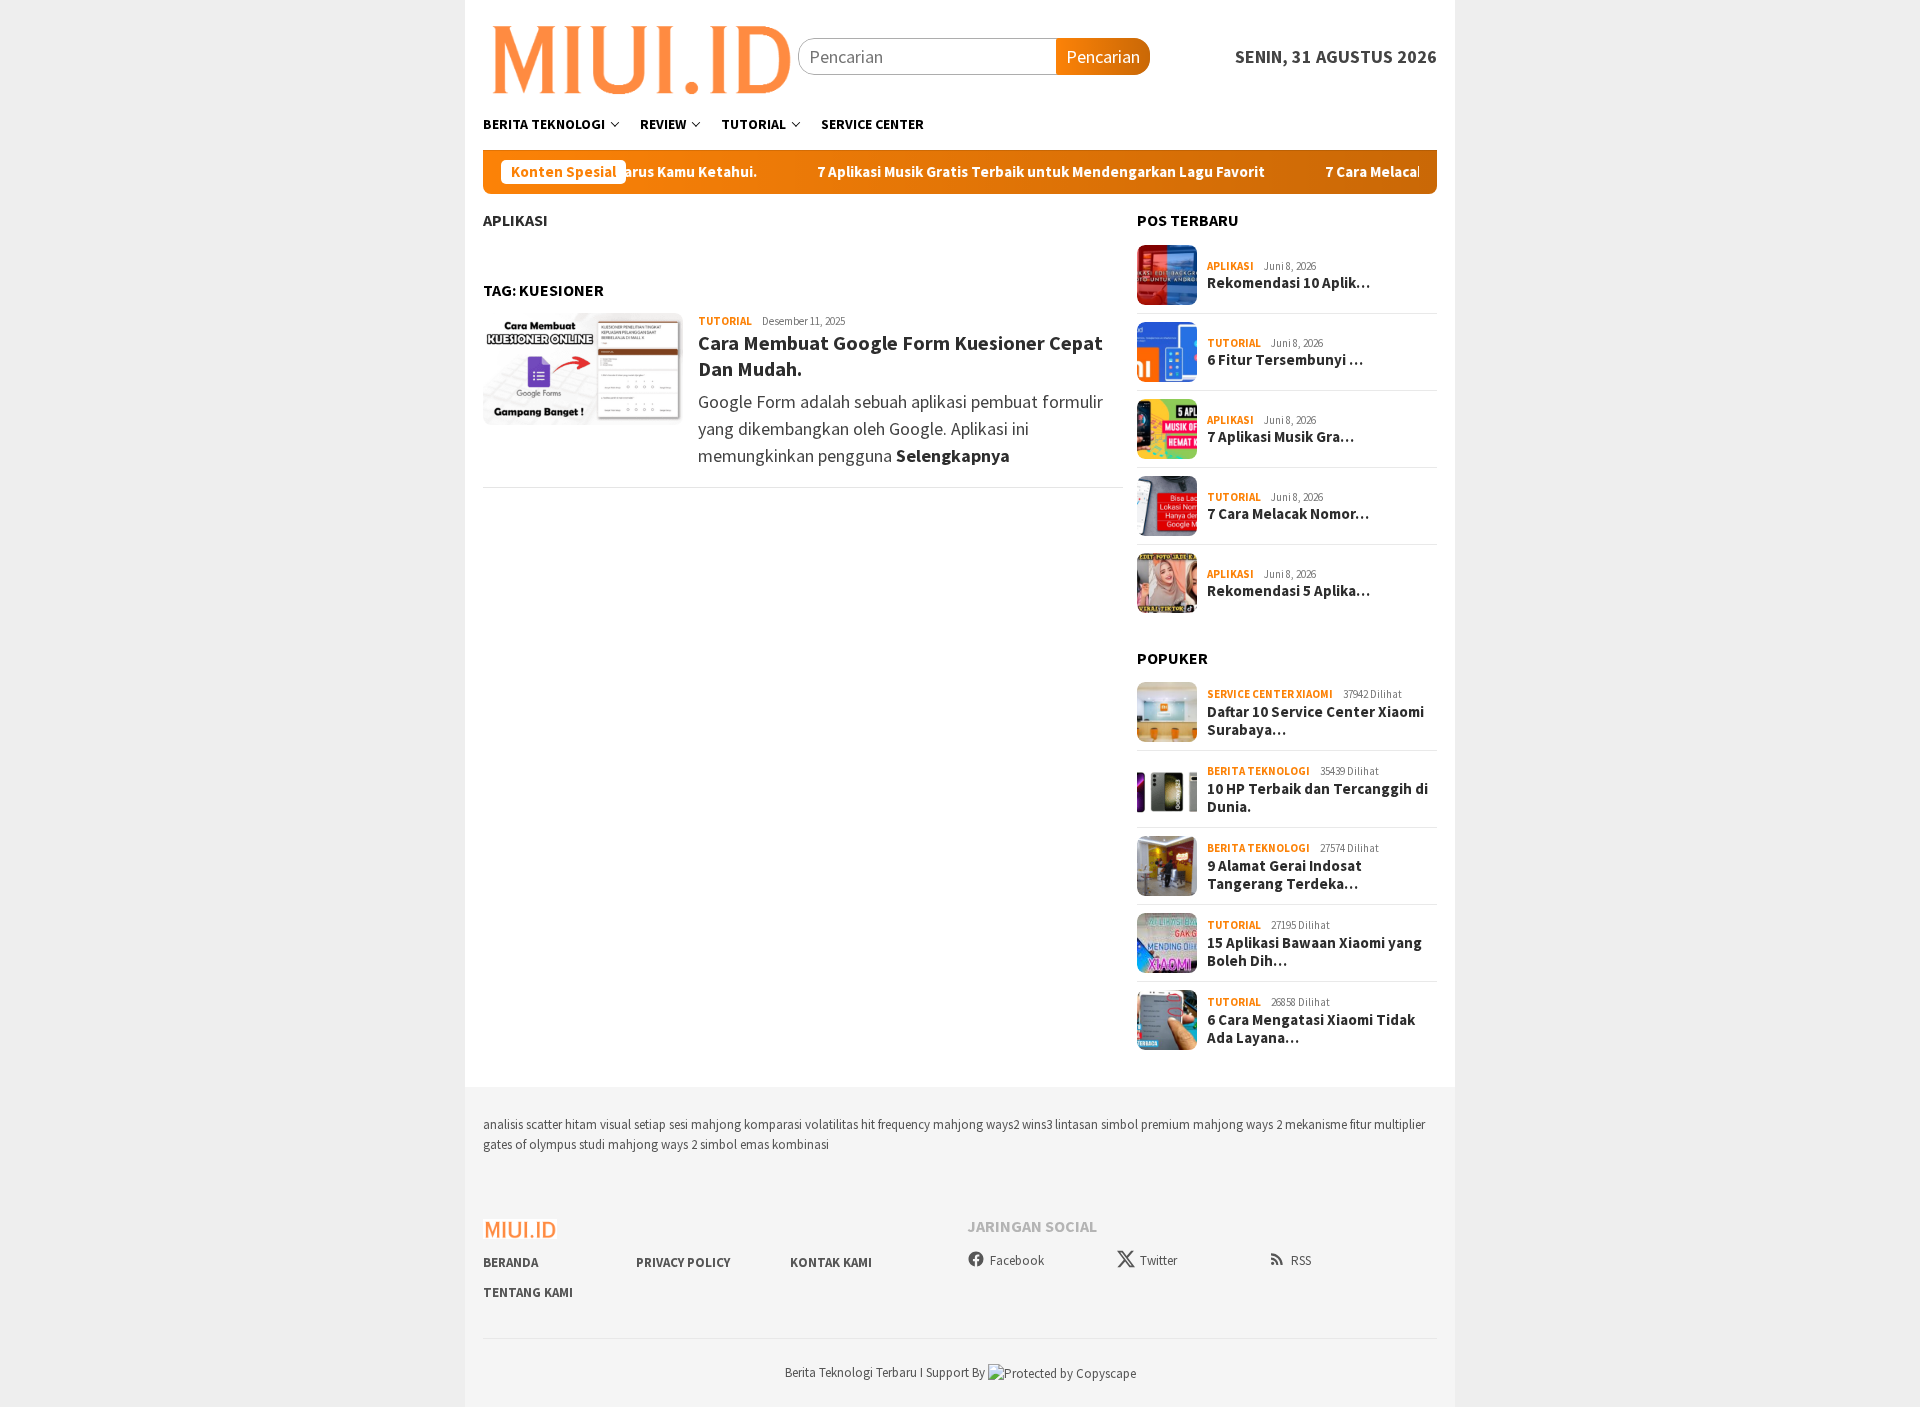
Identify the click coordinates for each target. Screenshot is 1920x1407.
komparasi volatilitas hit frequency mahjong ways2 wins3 (898, 1124)
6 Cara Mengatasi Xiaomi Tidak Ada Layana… (1311, 1029)
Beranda (510, 1262)
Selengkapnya (953, 455)
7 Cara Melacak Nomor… (1288, 514)
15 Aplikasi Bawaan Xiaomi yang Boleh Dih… (1314, 952)
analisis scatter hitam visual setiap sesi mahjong (612, 1124)
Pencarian (1103, 56)
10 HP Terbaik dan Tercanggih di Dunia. (1317, 798)
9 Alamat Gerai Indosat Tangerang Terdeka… (1284, 875)
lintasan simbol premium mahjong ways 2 (1168, 1124)
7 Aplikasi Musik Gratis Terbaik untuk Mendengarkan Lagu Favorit (1047, 172)
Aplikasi (515, 220)
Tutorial (725, 321)
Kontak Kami (831, 1262)
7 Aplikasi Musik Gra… (1280, 437)
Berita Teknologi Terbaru (852, 1372)
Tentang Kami (528, 1292)
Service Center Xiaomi (1270, 694)
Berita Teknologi (1258, 771)
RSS (1301, 1260)
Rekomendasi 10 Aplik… (1288, 283)
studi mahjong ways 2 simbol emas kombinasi (704, 1144)
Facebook (1017, 1260)
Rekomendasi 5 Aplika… (1288, 591)
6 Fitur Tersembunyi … (1285, 360)
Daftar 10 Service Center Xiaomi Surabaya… (1315, 721)
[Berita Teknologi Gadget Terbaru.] (640, 54)
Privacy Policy (683, 1262)
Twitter (1158, 1260)
